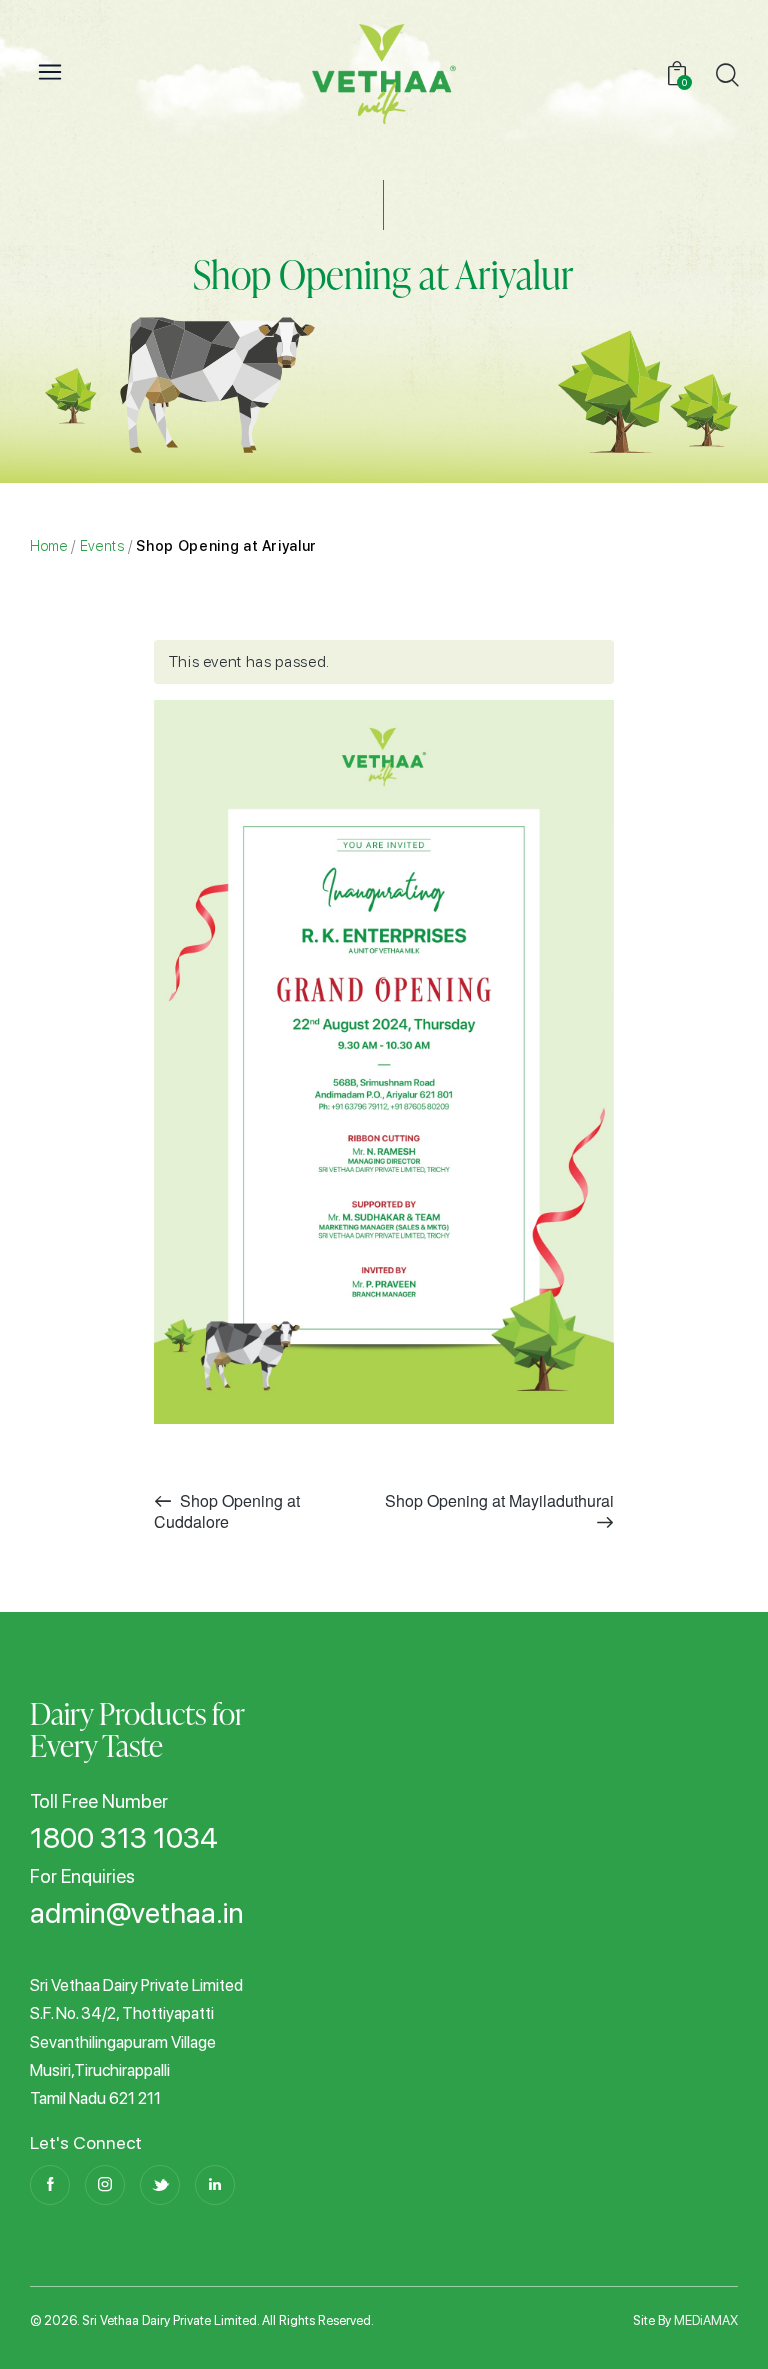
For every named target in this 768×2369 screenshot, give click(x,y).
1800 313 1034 (124, 1839)
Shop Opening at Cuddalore (227, 1511)
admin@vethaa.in (137, 1914)
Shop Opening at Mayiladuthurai (499, 1500)
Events (102, 545)
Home (49, 545)
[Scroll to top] (720, 2321)
